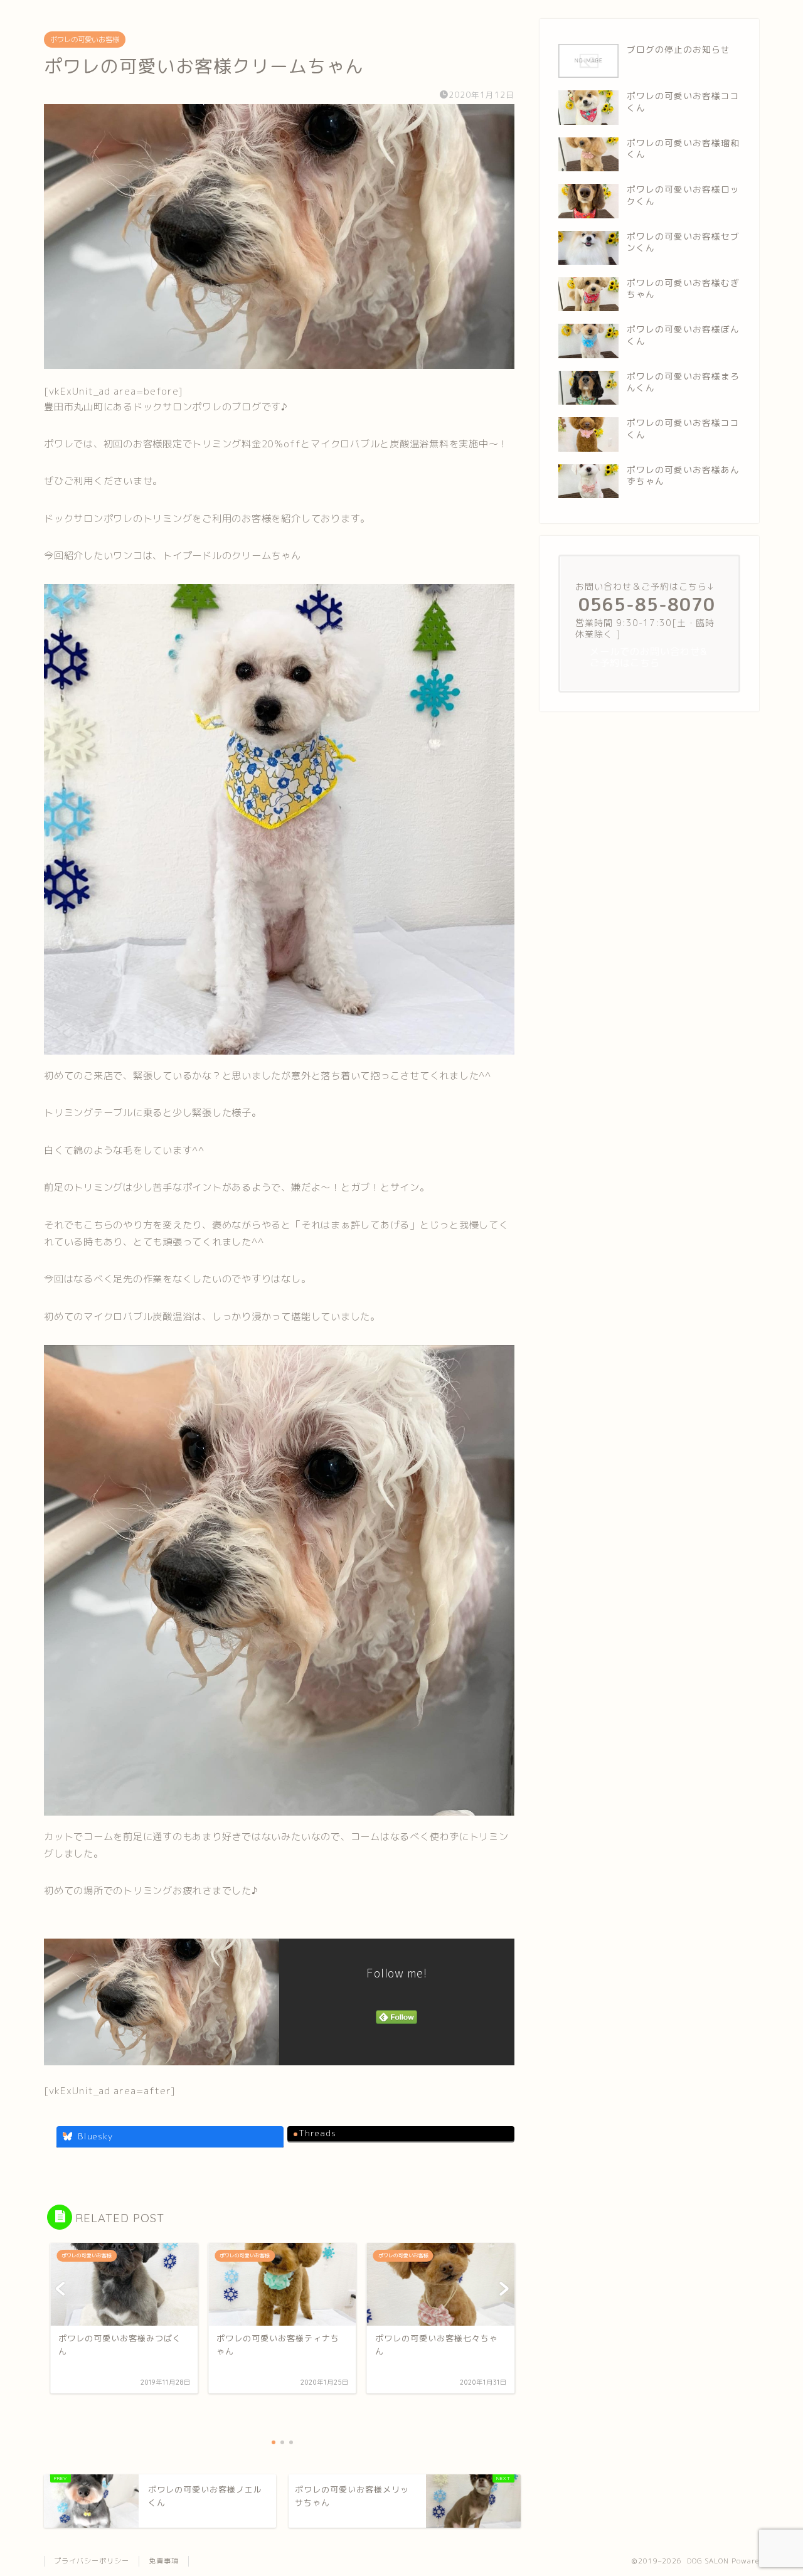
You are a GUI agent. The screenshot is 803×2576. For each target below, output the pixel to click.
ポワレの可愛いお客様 (85, 40)
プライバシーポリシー (92, 2561)
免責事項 (164, 2561)
